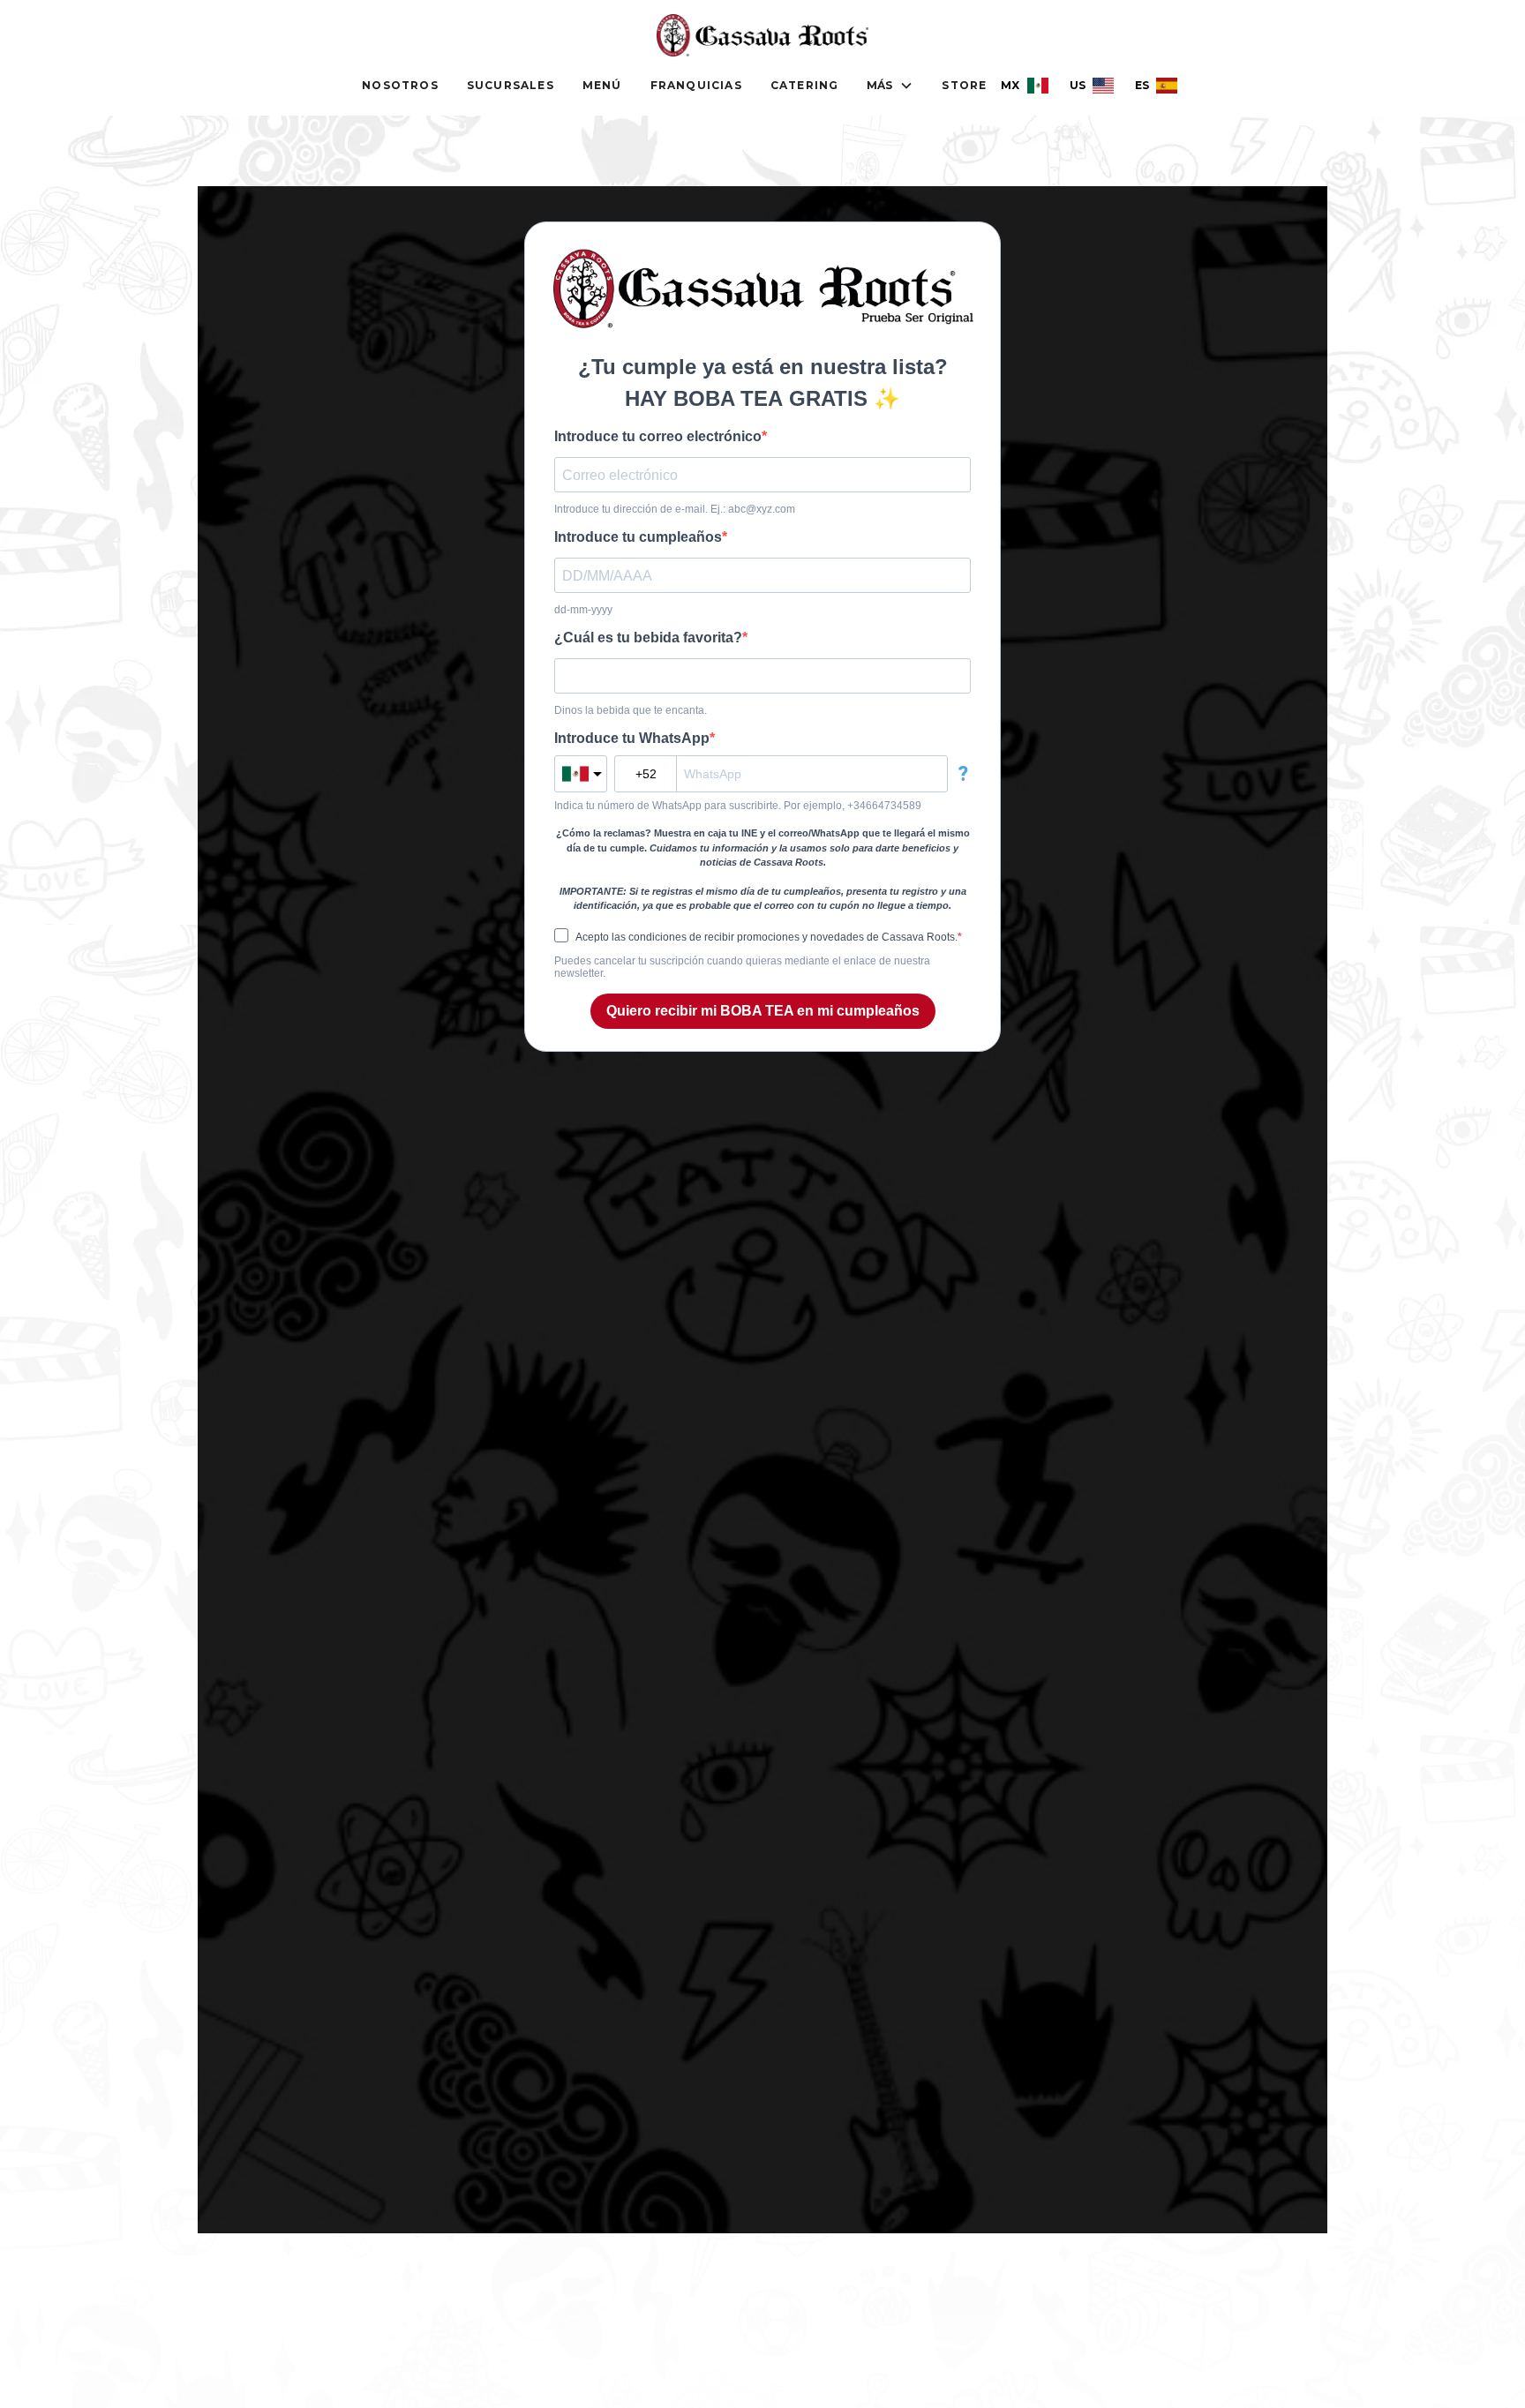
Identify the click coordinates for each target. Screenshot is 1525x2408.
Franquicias (696, 85)
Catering (805, 85)
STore (964, 85)
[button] (890, 86)
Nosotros (400, 85)
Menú (602, 85)
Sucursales (511, 85)
